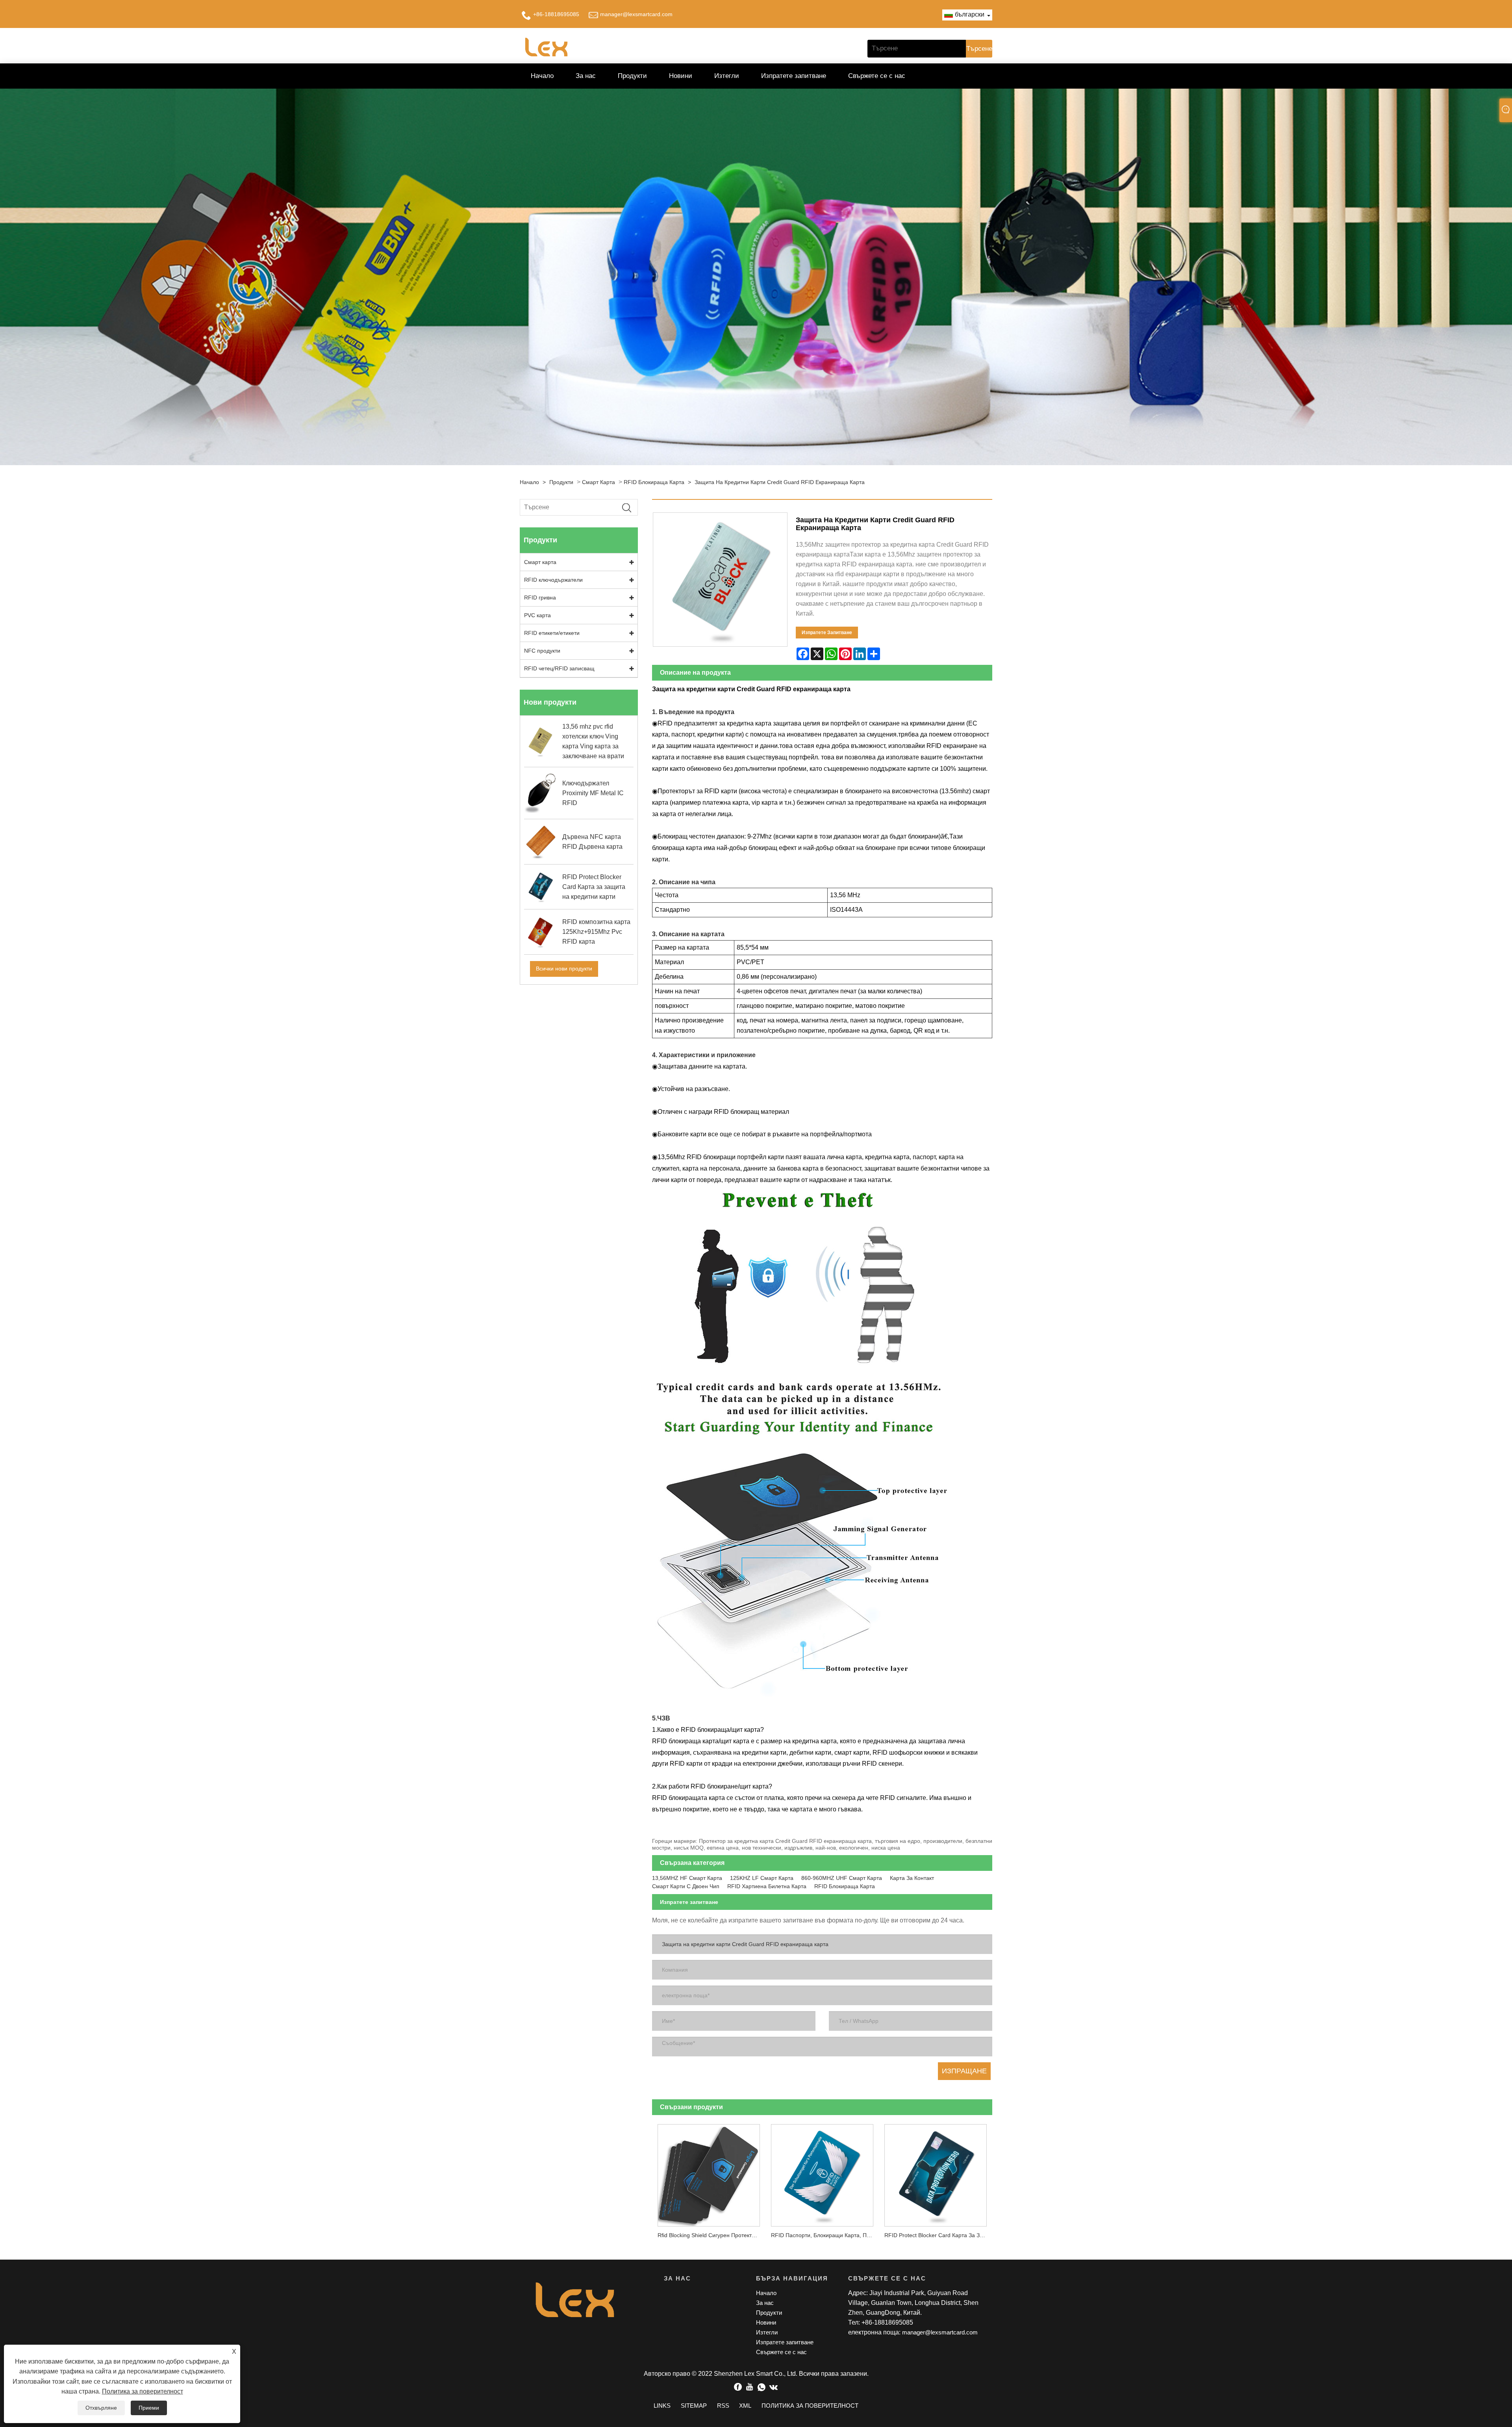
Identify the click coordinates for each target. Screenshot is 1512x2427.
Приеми (149, 2408)
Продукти (632, 76)
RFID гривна (540, 597)
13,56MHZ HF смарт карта (687, 1878)
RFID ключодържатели (553, 580)
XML (745, 2406)
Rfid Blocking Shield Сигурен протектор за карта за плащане (712, 2235)
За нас (586, 76)
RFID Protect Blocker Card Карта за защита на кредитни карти (938, 2235)
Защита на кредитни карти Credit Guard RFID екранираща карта (780, 482)
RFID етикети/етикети (552, 633)
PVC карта (537, 615)
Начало (542, 76)
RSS (723, 2406)
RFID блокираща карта (654, 482)
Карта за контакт (912, 1878)
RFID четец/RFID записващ (559, 668)
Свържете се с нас (877, 76)
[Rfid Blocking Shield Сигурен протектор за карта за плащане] (709, 2173)
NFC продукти (542, 651)
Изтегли (727, 76)
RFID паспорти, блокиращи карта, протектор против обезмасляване (825, 2235)
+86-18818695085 (556, 14)
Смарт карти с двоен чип (686, 1886)
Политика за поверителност (143, 2391)
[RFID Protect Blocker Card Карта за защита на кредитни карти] (936, 2173)
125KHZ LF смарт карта (762, 1878)
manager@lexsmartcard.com (636, 14)
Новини (681, 76)
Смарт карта (598, 482)
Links (662, 2406)
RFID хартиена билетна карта (767, 1886)
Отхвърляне (101, 2408)
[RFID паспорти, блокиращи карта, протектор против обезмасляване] (822, 2173)
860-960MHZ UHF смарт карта (842, 1878)
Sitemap (694, 2406)
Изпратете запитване (794, 76)
